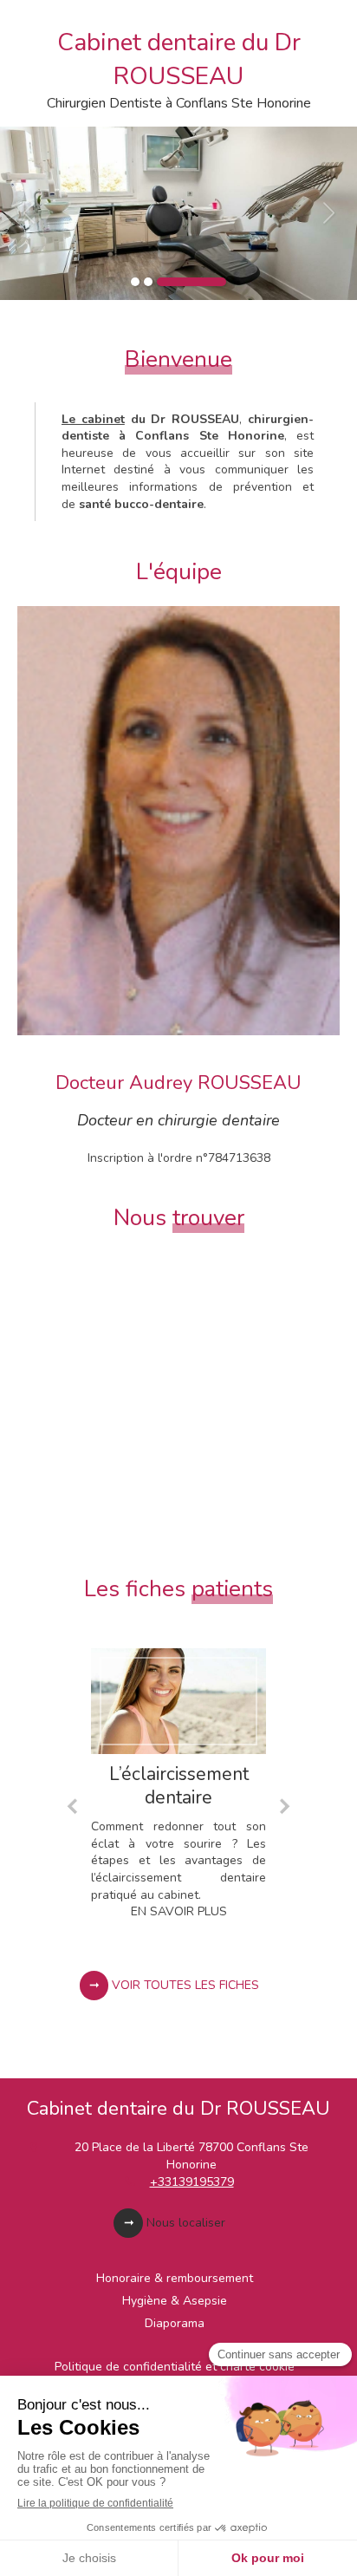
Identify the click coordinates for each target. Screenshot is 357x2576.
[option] (178, 213)
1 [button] (135, 282)
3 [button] (191, 282)
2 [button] (148, 282)
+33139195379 (192, 2182)
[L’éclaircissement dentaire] (178, 1701)
